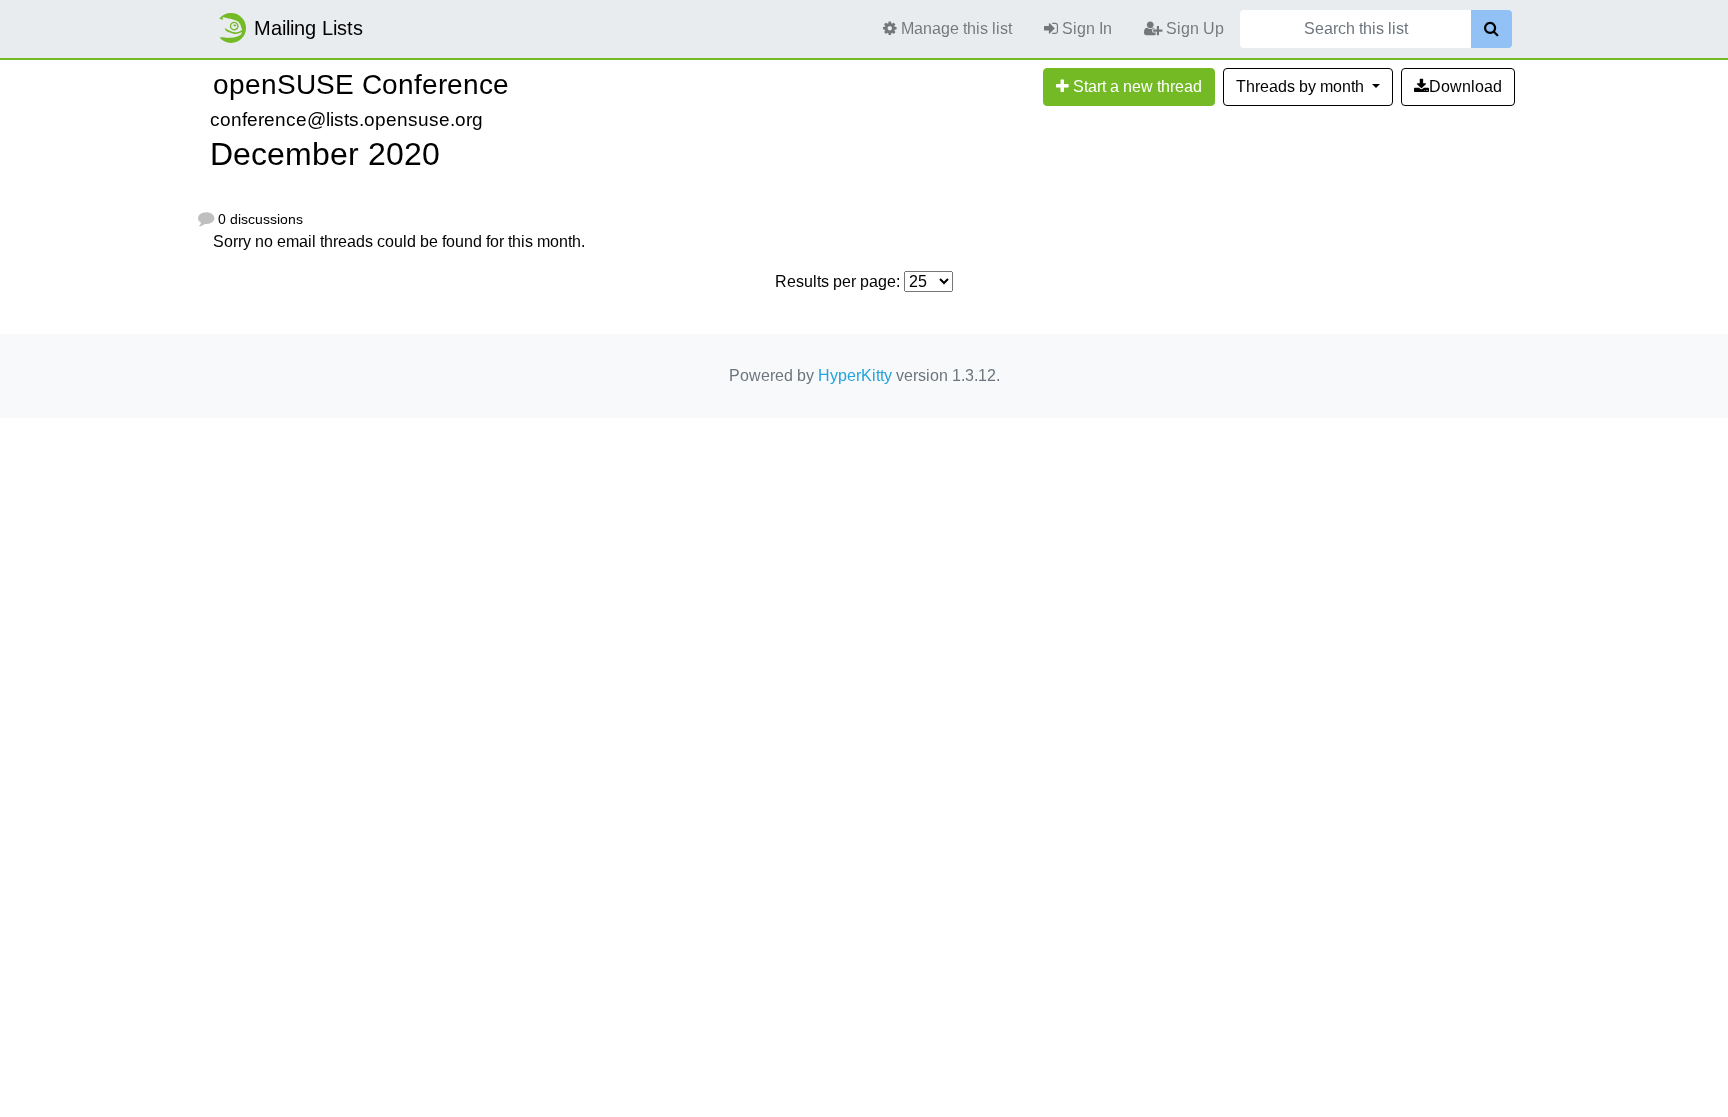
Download (1465, 86)
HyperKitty (855, 375)
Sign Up (1193, 28)
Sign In (1085, 28)
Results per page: (837, 281)
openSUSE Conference (361, 84)
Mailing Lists (308, 28)
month (1302, 86)
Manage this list (954, 28)
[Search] (1491, 29)
